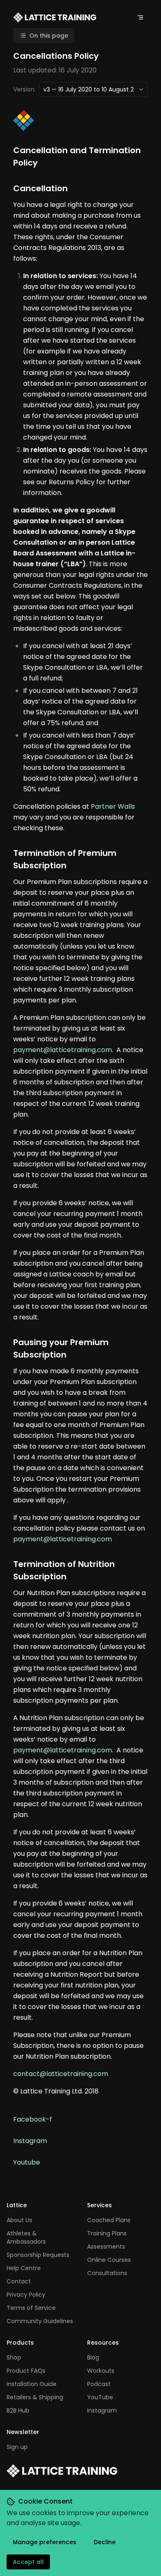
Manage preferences (45, 2542)
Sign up (17, 2447)
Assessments (106, 2247)
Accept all (28, 2562)
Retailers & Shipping (35, 2397)
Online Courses (109, 2260)
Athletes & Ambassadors (26, 2237)
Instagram (30, 2141)
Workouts (101, 2371)
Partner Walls (113, 806)
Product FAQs (26, 2371)
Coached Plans (109, 2220)
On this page (49, 36)
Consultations (107, 2273)
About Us (19, 2220)
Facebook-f (33, 2119)
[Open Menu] (140, 17)
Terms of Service (31, 2308)
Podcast (99, 2384)
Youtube (27, 2162)
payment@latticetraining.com (63, 1050)
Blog (93, 2357)
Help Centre (24, 2268)
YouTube (100, 2397)
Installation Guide (32, 2384)
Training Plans (107, 2233)
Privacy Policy (26, 2295)
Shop (14, 2357)
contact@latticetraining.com (61, 2074)
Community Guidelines (40, 2321)
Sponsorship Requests (38, 2255)
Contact (19, 2281)
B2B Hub (18, 2410)
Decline (105, 2542)
